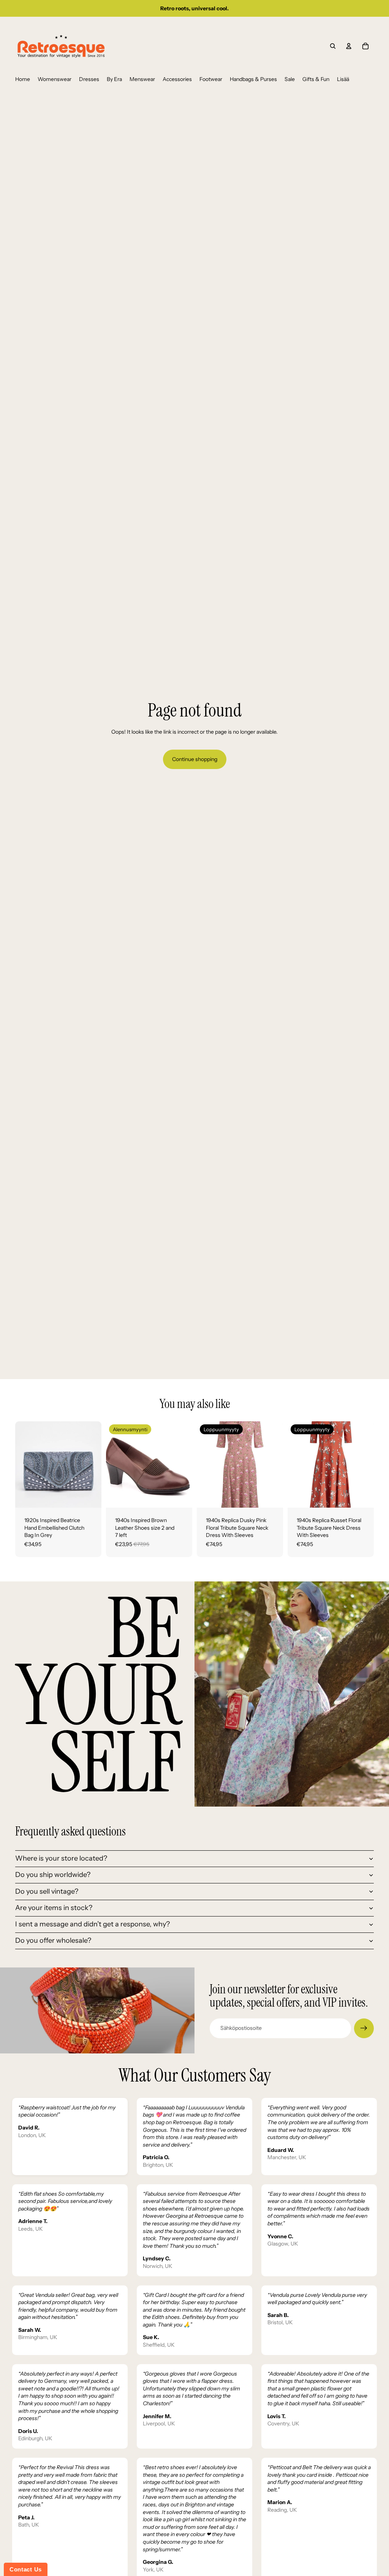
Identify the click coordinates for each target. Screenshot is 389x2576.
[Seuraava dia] (96, 1464)
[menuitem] (23, 79)
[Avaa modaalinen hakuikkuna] (333, 46)
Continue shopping (195, 759)
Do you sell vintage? (47, 1891)
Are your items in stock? (54, 1908)
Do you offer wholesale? (53, 1940)
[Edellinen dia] (21, 1464)
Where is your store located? (61, 1858)
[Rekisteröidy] (364, 2028)
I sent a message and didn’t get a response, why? (93, 1924)
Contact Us (26, 2569)
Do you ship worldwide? (53, 1875)
